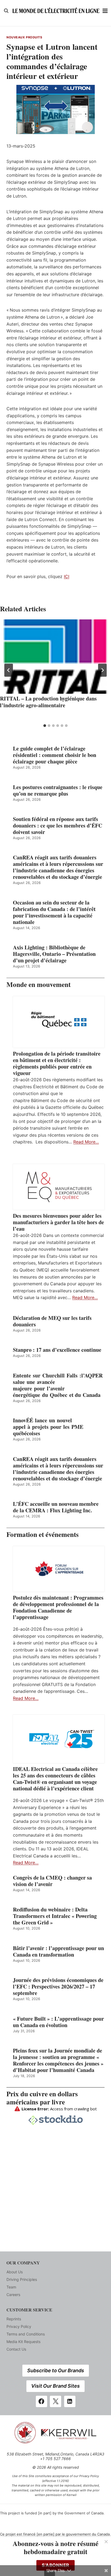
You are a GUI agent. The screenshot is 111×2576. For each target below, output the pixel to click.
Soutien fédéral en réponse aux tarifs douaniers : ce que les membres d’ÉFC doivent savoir (58, 826)
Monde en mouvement (39, 984)
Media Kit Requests (23, 2342)
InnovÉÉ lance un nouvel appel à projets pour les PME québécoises (48, 1427)
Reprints (14, 2319)
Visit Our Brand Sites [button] (55, 2386)
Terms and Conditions (26, 2334)
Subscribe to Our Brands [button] (56, 2370)
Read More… (86, 1142)
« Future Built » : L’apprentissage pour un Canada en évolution (58, 2022)
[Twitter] (55, 2401)
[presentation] (55, 657)
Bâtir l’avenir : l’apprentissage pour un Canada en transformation (58, 1951)
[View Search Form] (6, 11)
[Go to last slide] (9, 670)
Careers (13, 2295)
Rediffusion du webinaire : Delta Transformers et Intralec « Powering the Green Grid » (55, 1916)
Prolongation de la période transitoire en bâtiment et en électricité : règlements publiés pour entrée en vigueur (57, 1063)
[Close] (106, 2542)
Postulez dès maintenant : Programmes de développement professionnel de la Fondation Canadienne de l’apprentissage (58, 1607)
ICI (67, 576)
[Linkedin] (70, 2401)
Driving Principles (22, 2279)
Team (11, 2287)
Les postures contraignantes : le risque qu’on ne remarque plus (58, 790)
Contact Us (16, 2349)
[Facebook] (41, 2401)
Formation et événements (43, 1534)
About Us (15, 2272)
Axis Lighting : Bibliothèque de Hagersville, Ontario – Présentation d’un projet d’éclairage (54, 954)
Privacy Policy (19, 2326)
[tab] (45, 726)
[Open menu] (105, 11)
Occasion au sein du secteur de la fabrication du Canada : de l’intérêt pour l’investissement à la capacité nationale (54, 912)
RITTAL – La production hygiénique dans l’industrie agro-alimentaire (48, 702)
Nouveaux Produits (24, 37)
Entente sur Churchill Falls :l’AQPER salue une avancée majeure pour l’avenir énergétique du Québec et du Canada (59, 1385)
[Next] (102, 670)
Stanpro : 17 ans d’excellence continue (57, 1350)
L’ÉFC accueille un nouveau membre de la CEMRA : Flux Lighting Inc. (56, 1507)
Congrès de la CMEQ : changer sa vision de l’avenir (52, 1881)
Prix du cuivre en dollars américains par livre (42, 2098)
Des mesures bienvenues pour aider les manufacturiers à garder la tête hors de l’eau (58, 1222)
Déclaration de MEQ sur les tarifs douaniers (52, 1321)
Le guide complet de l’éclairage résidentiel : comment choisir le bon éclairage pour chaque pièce (55, 755)
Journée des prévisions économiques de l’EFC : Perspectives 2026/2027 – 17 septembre (58, 1987)
